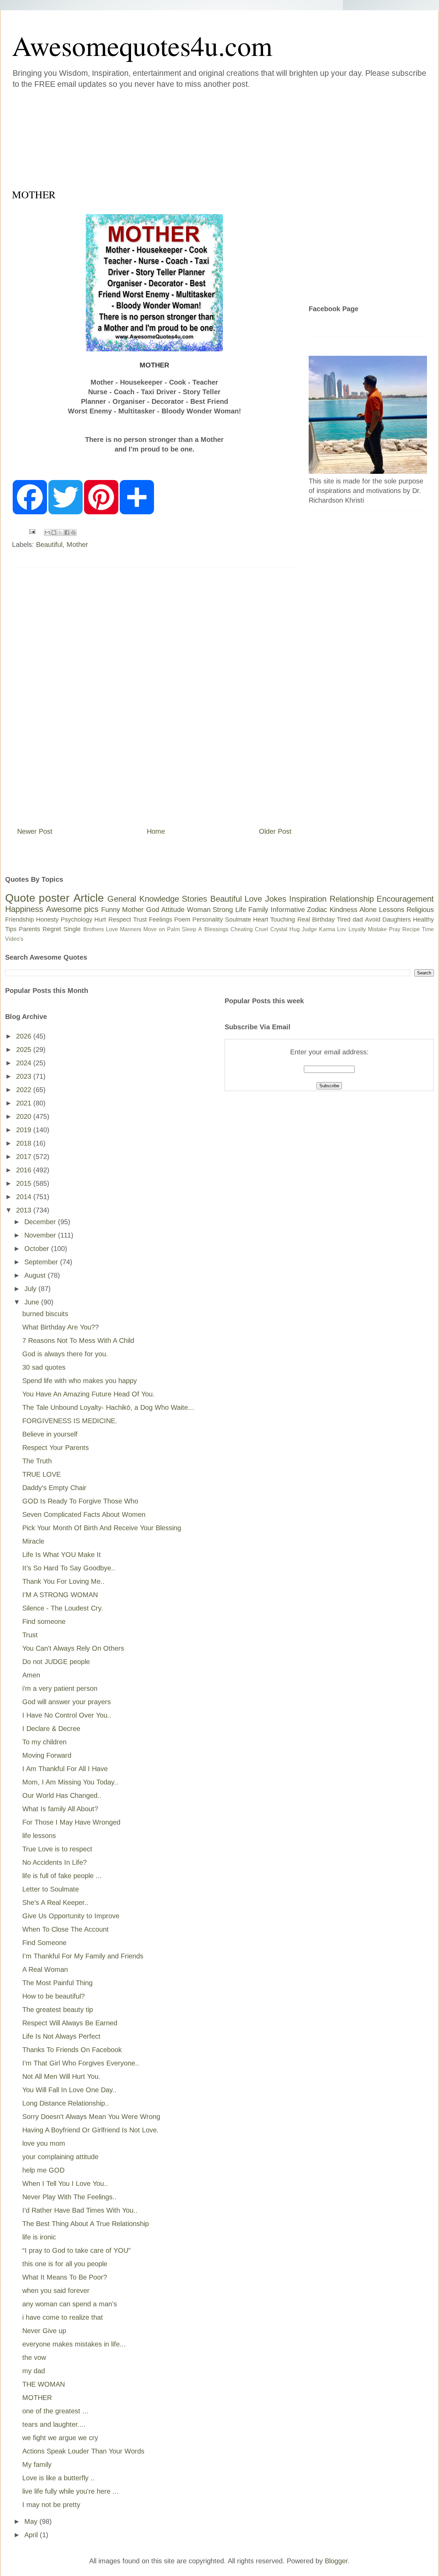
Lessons (392, 910)
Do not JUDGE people (56, 1662)
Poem (182, 920)
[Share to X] (60, 532)
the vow (34, 2357)
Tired (344, 920)
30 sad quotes (44, 1367)
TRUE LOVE (41, 1474)
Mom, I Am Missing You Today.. (70, 1782)
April (32, 2535)
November (41, 1235)
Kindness (343, 910)
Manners (131, 929)
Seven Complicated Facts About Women (84, 1514)
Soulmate (238, 920)
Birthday (323, 920)
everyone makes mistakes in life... (74, 2344)
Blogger (336, 2561)
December (41, 1222)
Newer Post (35, 831)
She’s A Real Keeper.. (55, 1902)
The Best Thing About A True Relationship (86, 2224)
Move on (154, 929)
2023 (25, 1076)
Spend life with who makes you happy (80, 1381)
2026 (25, 1036)
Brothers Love (101, 929)
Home (156, 831)
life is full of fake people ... (62, 1876)
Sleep (189, 929)
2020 (25, 1116)
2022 (25, 1090)
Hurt (100, 920)
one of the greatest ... (55, 2411)
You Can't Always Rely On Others (73, 1648)
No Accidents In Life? (55, 1862)
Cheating (242, 929)
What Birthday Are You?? (61, 1327)
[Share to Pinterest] (73, 532)
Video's (14, 939)
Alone (368, 910)
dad (358, 920)
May (32, 2521)
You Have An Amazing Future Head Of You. (88, 1394)
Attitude (173, 910)
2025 (25, 1050)
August (36, 1275)
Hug (295, 929)
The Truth (37, 1461)
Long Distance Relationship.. (66, 2103)
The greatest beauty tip (58, 2010)
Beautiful (49, 545)
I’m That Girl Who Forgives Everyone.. (81, 2063)
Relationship (352, 899)
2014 (25, 1197)
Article (89, 898)
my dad (34, 2371)
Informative (288, 910)
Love (253, 899)
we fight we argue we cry (60, 2438)
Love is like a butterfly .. (58, 2478)
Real (304, 920)
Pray (395, 929)
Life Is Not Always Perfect (61, 2036)
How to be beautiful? (54, 1996)
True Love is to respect (57, 1849)
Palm (173, 929)
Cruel (262, 929)
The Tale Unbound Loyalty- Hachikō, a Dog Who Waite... (108, 1407)
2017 (25, 1157)
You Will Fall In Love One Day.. (69, 2090)
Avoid (373, 920)
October (38, 1249)
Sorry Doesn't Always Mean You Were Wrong (91, 2117)
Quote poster (37, 898)
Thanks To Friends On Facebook (72, 2050)
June (33, 1302)
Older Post (275, 831)
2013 (25, 1210)
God (153, 910)
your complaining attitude (60, 2157)
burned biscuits (45, 1314)
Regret (52, 929)
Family (258, 910)
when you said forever (56, 2291)
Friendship (20, 920)
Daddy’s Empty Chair (54, 1488)
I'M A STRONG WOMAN (60, 1595)
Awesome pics (72, 909)
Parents (29, 929)
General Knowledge (143, 899)
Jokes (276, 899)
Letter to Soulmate (51, 1889)
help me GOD (43, 2170)
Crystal (279, 929)
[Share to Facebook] (67, 532)
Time (428, 929)
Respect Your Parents (56, 1448)
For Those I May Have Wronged (71, 1822)
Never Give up (44, 2331)
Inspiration (308, 899)
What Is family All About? (60, 1809)
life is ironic (39, 2237)
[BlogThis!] (54, 532)
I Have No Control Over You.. (67, 1715)
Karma (327, 929)
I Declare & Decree (51, 1729)
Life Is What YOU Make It (62, 1555)
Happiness (24, 909)
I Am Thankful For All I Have (65, 1769)
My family (37, 2464)
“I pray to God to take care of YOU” (76, 2250)
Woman (199, 910)
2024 (25, 1063)
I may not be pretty (51, 2505)
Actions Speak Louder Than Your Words (83, 2451)
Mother (77, 545)
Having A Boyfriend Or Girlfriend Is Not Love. (91, 2130)
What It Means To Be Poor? (65, 2277)
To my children (44, 1742)
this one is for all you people (65, 2264)
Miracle (33, 1541)
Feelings (161, 920)
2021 (25, 1103)
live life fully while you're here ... (70, 2491)
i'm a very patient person (60, 1688)
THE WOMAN (44, 2384)
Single (72, 929)
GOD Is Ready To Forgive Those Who (80, 1501)
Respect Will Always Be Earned (70, 2023)
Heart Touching (274, 920)
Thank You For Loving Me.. (63, 1581)
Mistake (377, 929)
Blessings (216, 929)
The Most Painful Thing (57, 1983)
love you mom (44, 2143)
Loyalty (357, 929)
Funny (111, 910)
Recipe (411, 929)
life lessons (39, 1836)
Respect (120, 920)
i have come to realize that (63, 2317)
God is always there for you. (65, 1354)
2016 (25, 1170)
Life (241, 910)
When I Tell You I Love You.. (65, 2183)
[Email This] (47, 532)
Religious (420, 910)
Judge (309, 929)
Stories (194, 899)
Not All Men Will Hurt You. (61, 2076)
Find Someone (44, 1943)
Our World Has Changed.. (62, 1795)
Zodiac (317, 910)
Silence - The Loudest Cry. (63, 1608)
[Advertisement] (178, 137)
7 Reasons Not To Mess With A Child (78, 1340)
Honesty (47, 920)
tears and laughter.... (54, 2424)
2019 (25, 1130)
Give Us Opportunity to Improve (71, 1916)
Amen (31, 1675)
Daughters (397, 920)
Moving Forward (47, 1755)
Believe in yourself (50, 1434)
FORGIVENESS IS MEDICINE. (70, 1421)
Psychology (76, 920)
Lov (342, 929)
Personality (208, 920)
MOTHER (37, 2398)
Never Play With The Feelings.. (69, 2197)
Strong (223, 910)
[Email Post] (32, 531)
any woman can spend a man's (70, 2304)
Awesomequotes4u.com (142, 45)
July (31, 1289)
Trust (140, 920)
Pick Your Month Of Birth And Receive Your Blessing (102, 1528)
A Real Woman (45, 1969)
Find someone (44, 1621)
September (42, 1262)
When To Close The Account (66, 1929)
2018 (25, 1143)
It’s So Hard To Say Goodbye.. (69, 1568)
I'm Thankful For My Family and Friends (83, 1956)
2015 (25, 1183)
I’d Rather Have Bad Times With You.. (80, 2210)
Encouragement (405, 899)
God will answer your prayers (67, 1702)
